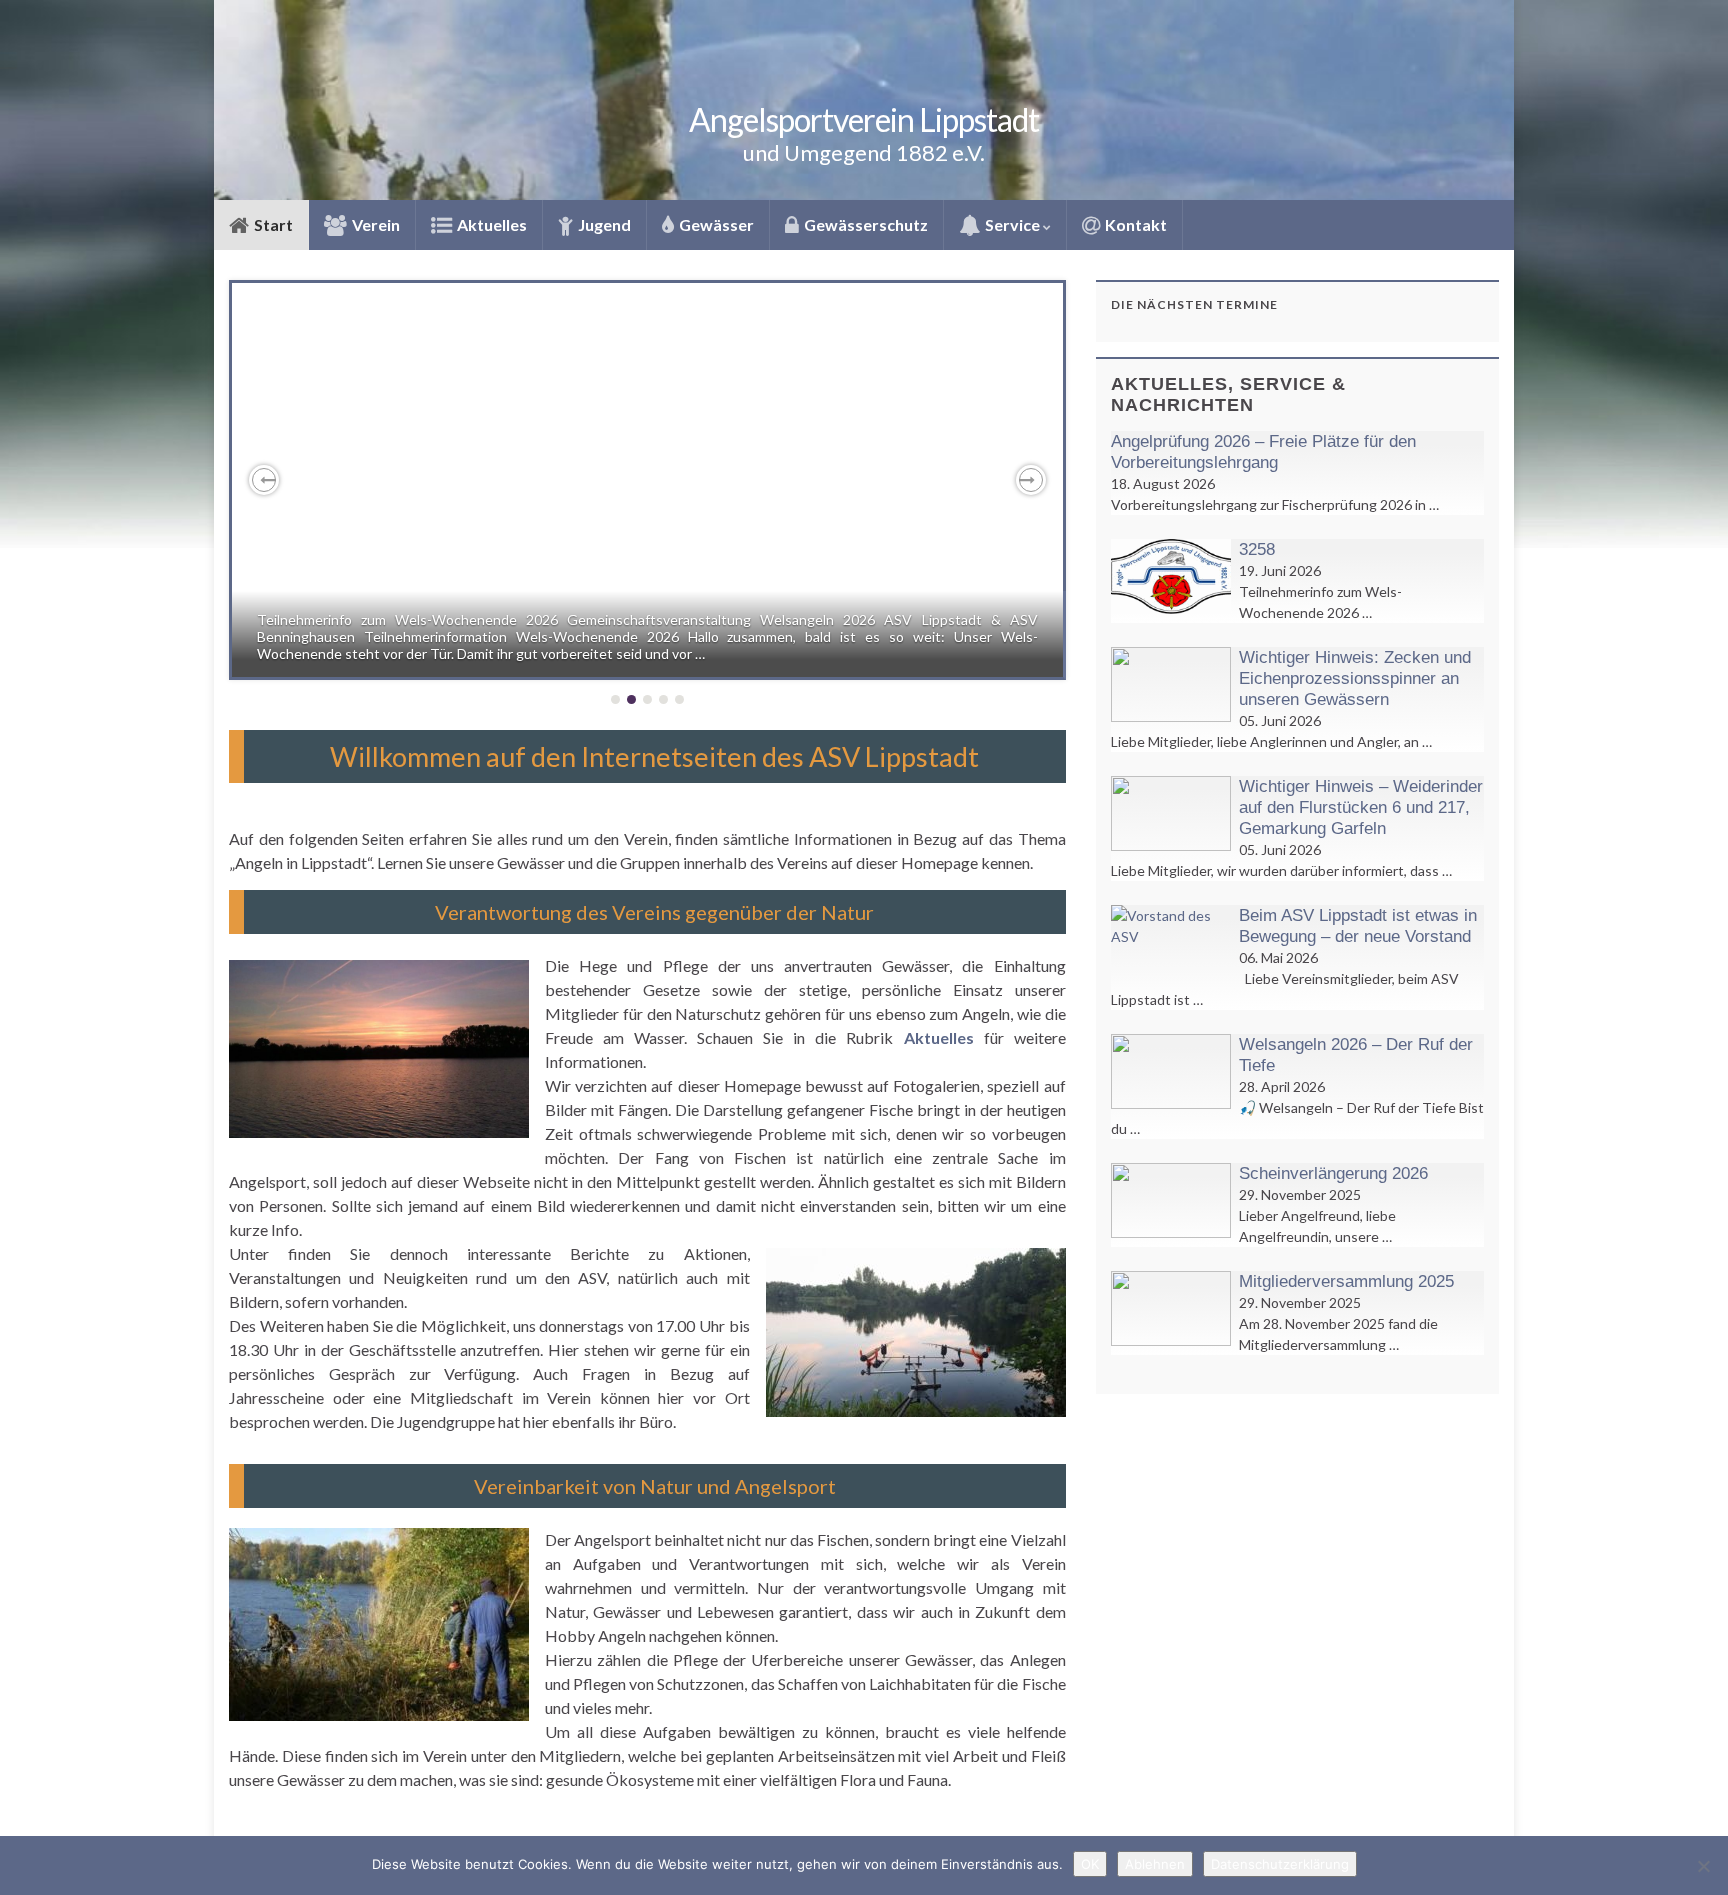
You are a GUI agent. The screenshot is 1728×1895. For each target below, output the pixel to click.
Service (1012, 224)
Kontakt (1134, 224)
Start (272, 224)
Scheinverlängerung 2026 (1333, 1173)
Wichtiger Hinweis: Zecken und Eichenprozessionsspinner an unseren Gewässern (1355, 678)
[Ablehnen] (1703, 1866)
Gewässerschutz (864, 224)
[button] (264, 480)
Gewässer (715, 224)
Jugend (603, 224)
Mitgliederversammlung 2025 (1346, 1281)
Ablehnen (1155, 1864)
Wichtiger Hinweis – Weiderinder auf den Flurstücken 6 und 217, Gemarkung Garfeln (1361, 807)
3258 (1257, 549)
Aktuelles (490, 224)
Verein (374, 224)
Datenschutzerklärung (1280, 1864)
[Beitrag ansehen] (647, 480)
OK (1090, 1864)
